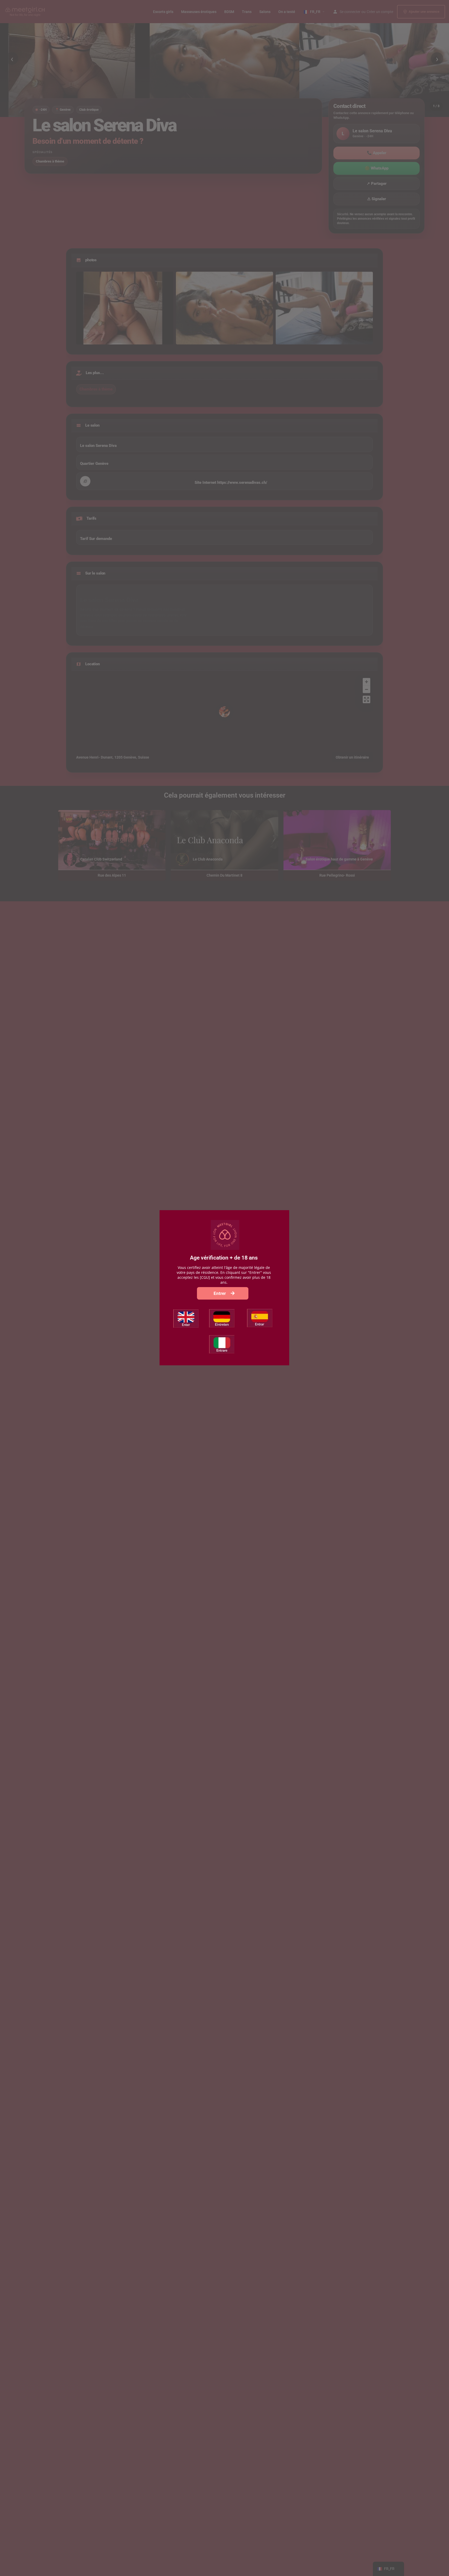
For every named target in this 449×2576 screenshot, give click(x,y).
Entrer (220, 1293)
